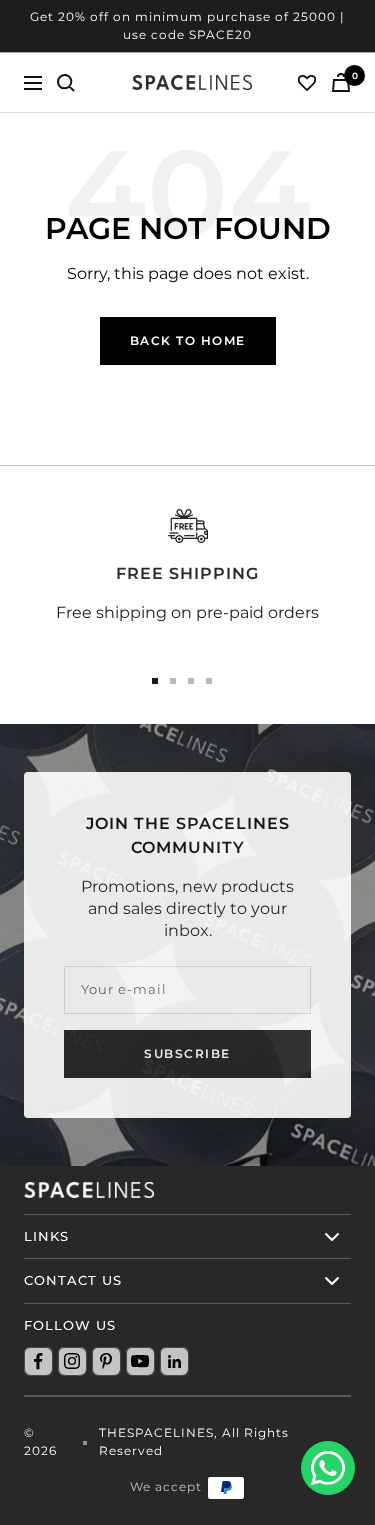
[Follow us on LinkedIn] (174, 1361)
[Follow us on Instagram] (72, 1361)
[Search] (66, 83)
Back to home (188, 340)
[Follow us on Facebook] (38, 1361)
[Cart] (341, 82)
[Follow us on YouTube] (140, 1361)
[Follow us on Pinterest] (106, 1361)
